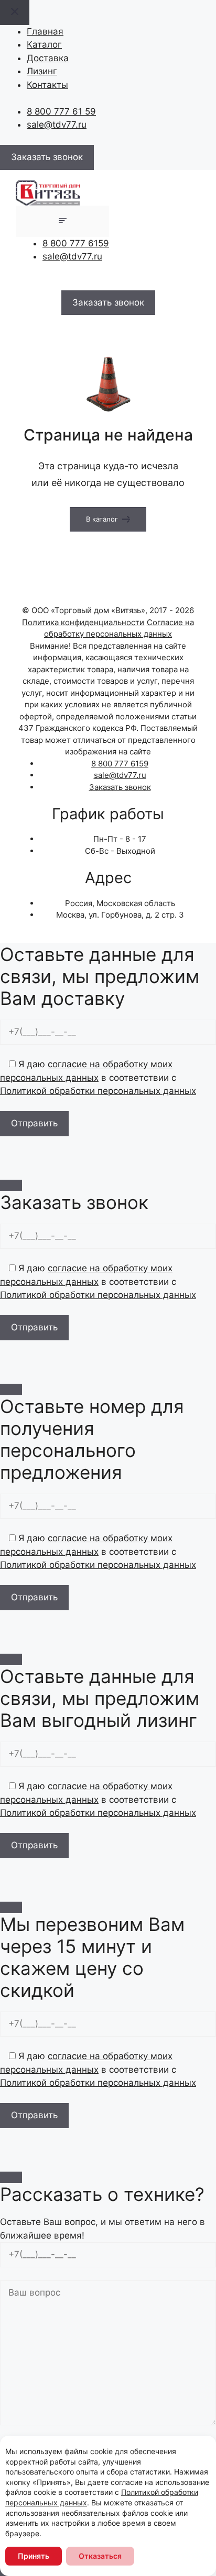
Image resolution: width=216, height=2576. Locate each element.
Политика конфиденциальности (83, 622)
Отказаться (100, 2556)
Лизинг (42, 71)
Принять (34, 2556)
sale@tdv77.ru (57, 125)
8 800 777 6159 (76, 243)
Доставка (48, 58)
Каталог (44, 44)
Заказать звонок (120, 787)
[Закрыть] (11, 1185)
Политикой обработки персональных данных (98, 1091)
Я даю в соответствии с (98, 1077)
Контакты (47, 85)
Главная (45, 31)
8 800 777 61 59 (61, 111)
